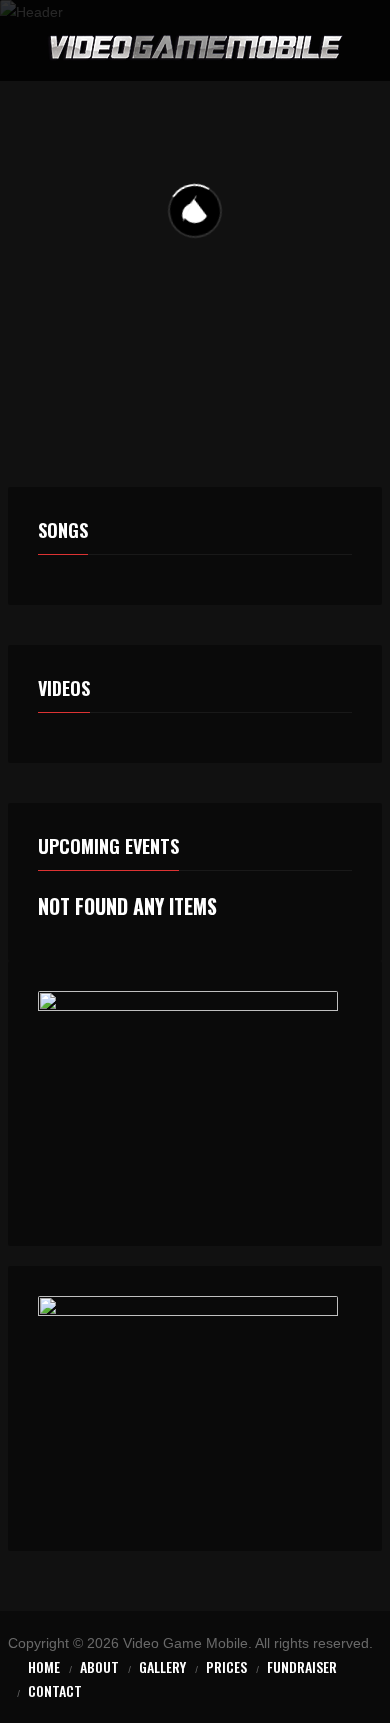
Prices (226, 1666)
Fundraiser (302, 1666)
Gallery (162, 1666)
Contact (55, 1690)
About (99, 1666)
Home (44, 1666)
